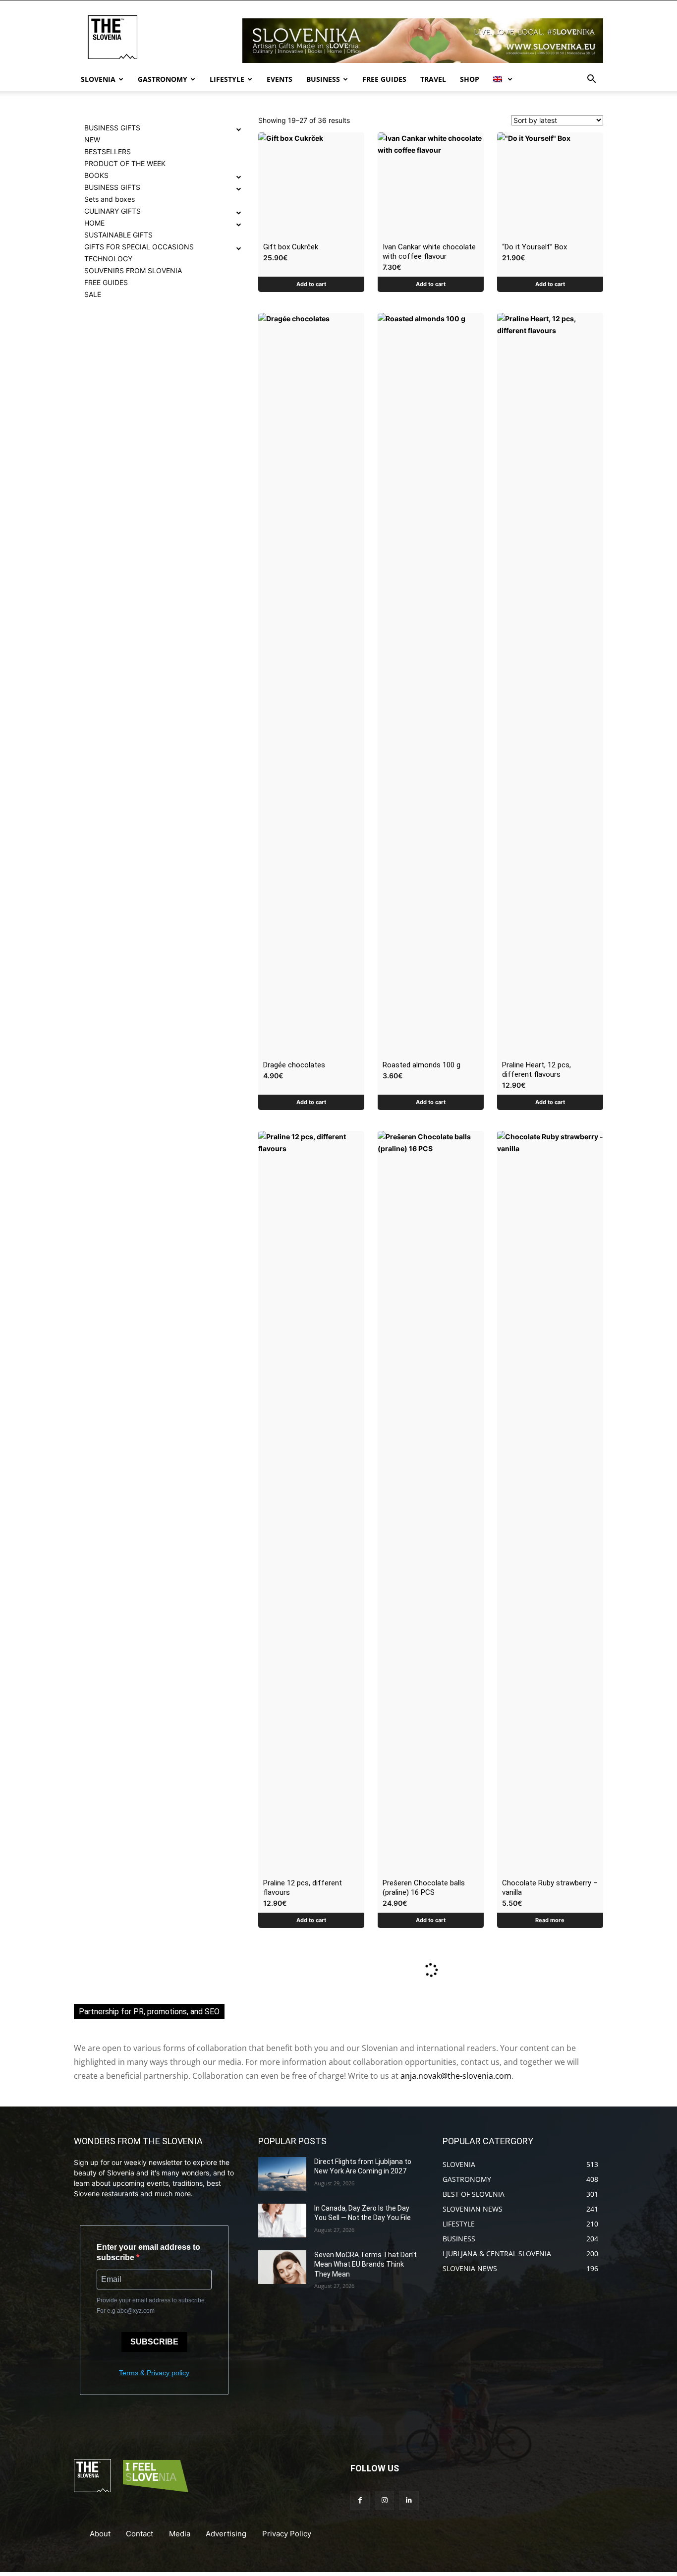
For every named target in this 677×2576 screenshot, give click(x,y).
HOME (94, 223)
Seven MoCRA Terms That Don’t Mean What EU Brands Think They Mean (366, 2264)
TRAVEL (433, 79)
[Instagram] (384, 2500)
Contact (140, 2534)
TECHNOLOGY (108, 259)
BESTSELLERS (108, 151)
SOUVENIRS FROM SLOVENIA (133, 270)
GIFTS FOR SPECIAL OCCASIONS (139, 247)
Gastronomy (163, 79)
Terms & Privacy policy (154, 2373)
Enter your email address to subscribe (148, 2252)
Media (180, 2534)
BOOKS (96, 175)
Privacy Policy (287, 2534)
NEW (92, 140)
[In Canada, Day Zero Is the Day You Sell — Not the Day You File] (282, 2221)
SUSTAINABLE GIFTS (118, 235)
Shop (470, 79)
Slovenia (98, 79)
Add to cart (311, 284)
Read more (550, 1920)
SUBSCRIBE (154, 2342)
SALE (93, 294)
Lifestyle (227, 79)
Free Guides (384, 79)
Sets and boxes (110, 199)
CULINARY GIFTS (113, 211)
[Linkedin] (409, 2500)
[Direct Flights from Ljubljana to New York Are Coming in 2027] (282, 2174)
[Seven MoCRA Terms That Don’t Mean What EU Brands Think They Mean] (282, 2267)
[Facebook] (360, 2500)
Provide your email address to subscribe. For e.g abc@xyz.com (151, 2306)
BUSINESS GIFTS (112, 128)
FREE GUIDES (106, 282)
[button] (591, 80)
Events (280, 79)
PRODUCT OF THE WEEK (125, 163)
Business (323, 79)
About (100, 2534)
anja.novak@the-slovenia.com (456, 2076)
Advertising (226, 2534)
